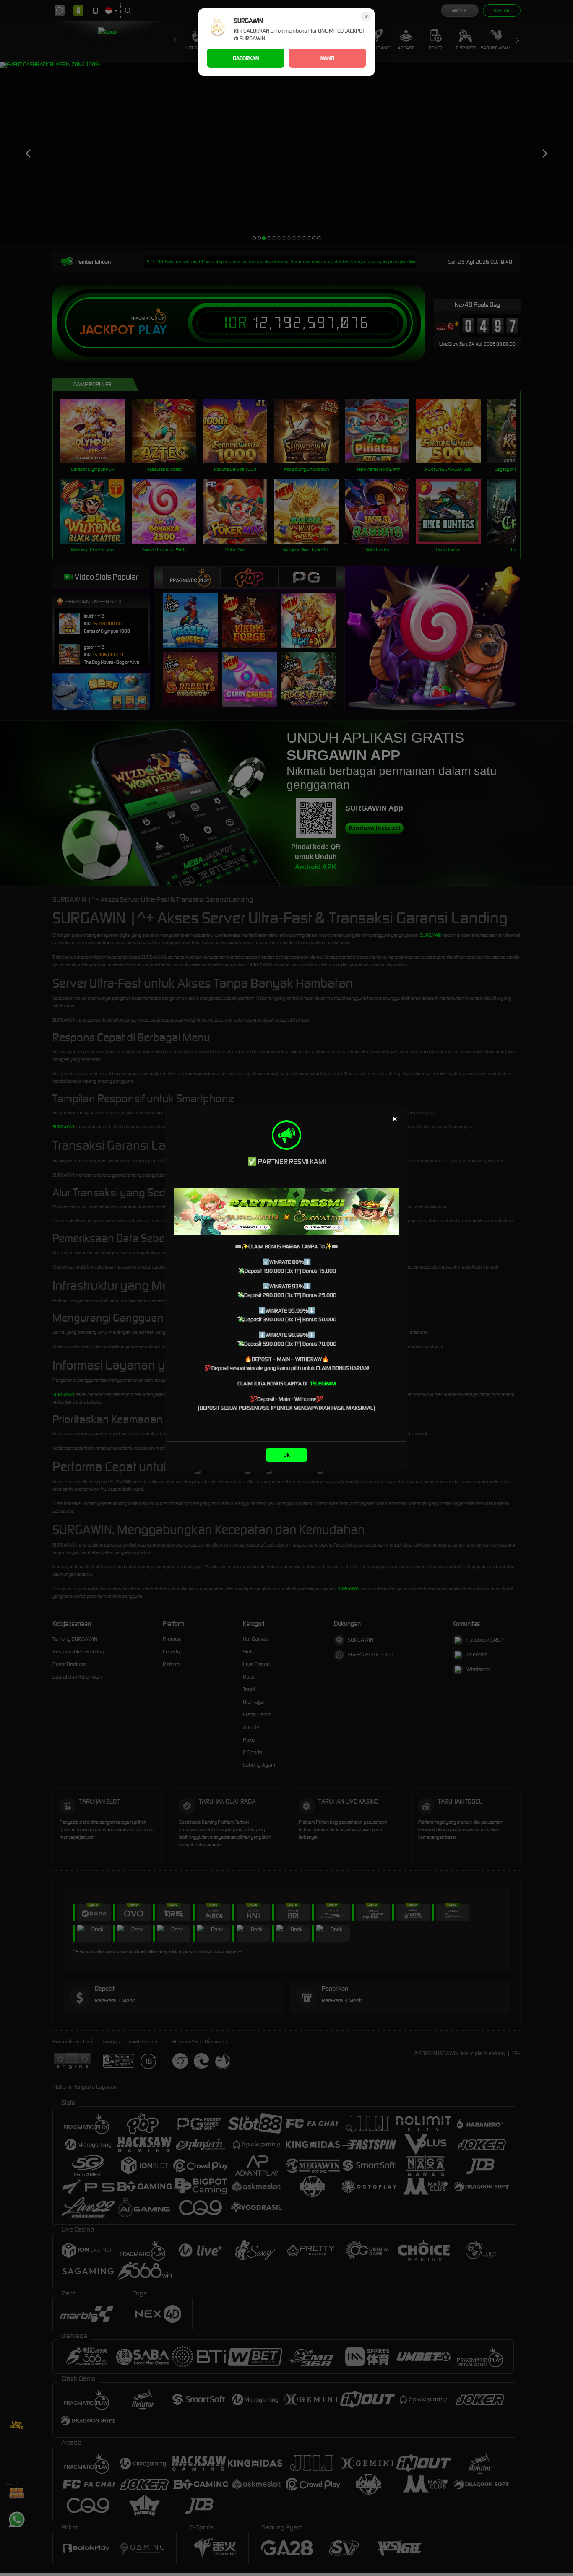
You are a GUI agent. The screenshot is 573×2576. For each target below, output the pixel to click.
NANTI (327, 58)
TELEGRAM (323, 1384)
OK (287, 1455)
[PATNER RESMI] (286, 1211)
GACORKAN (246, 58)
